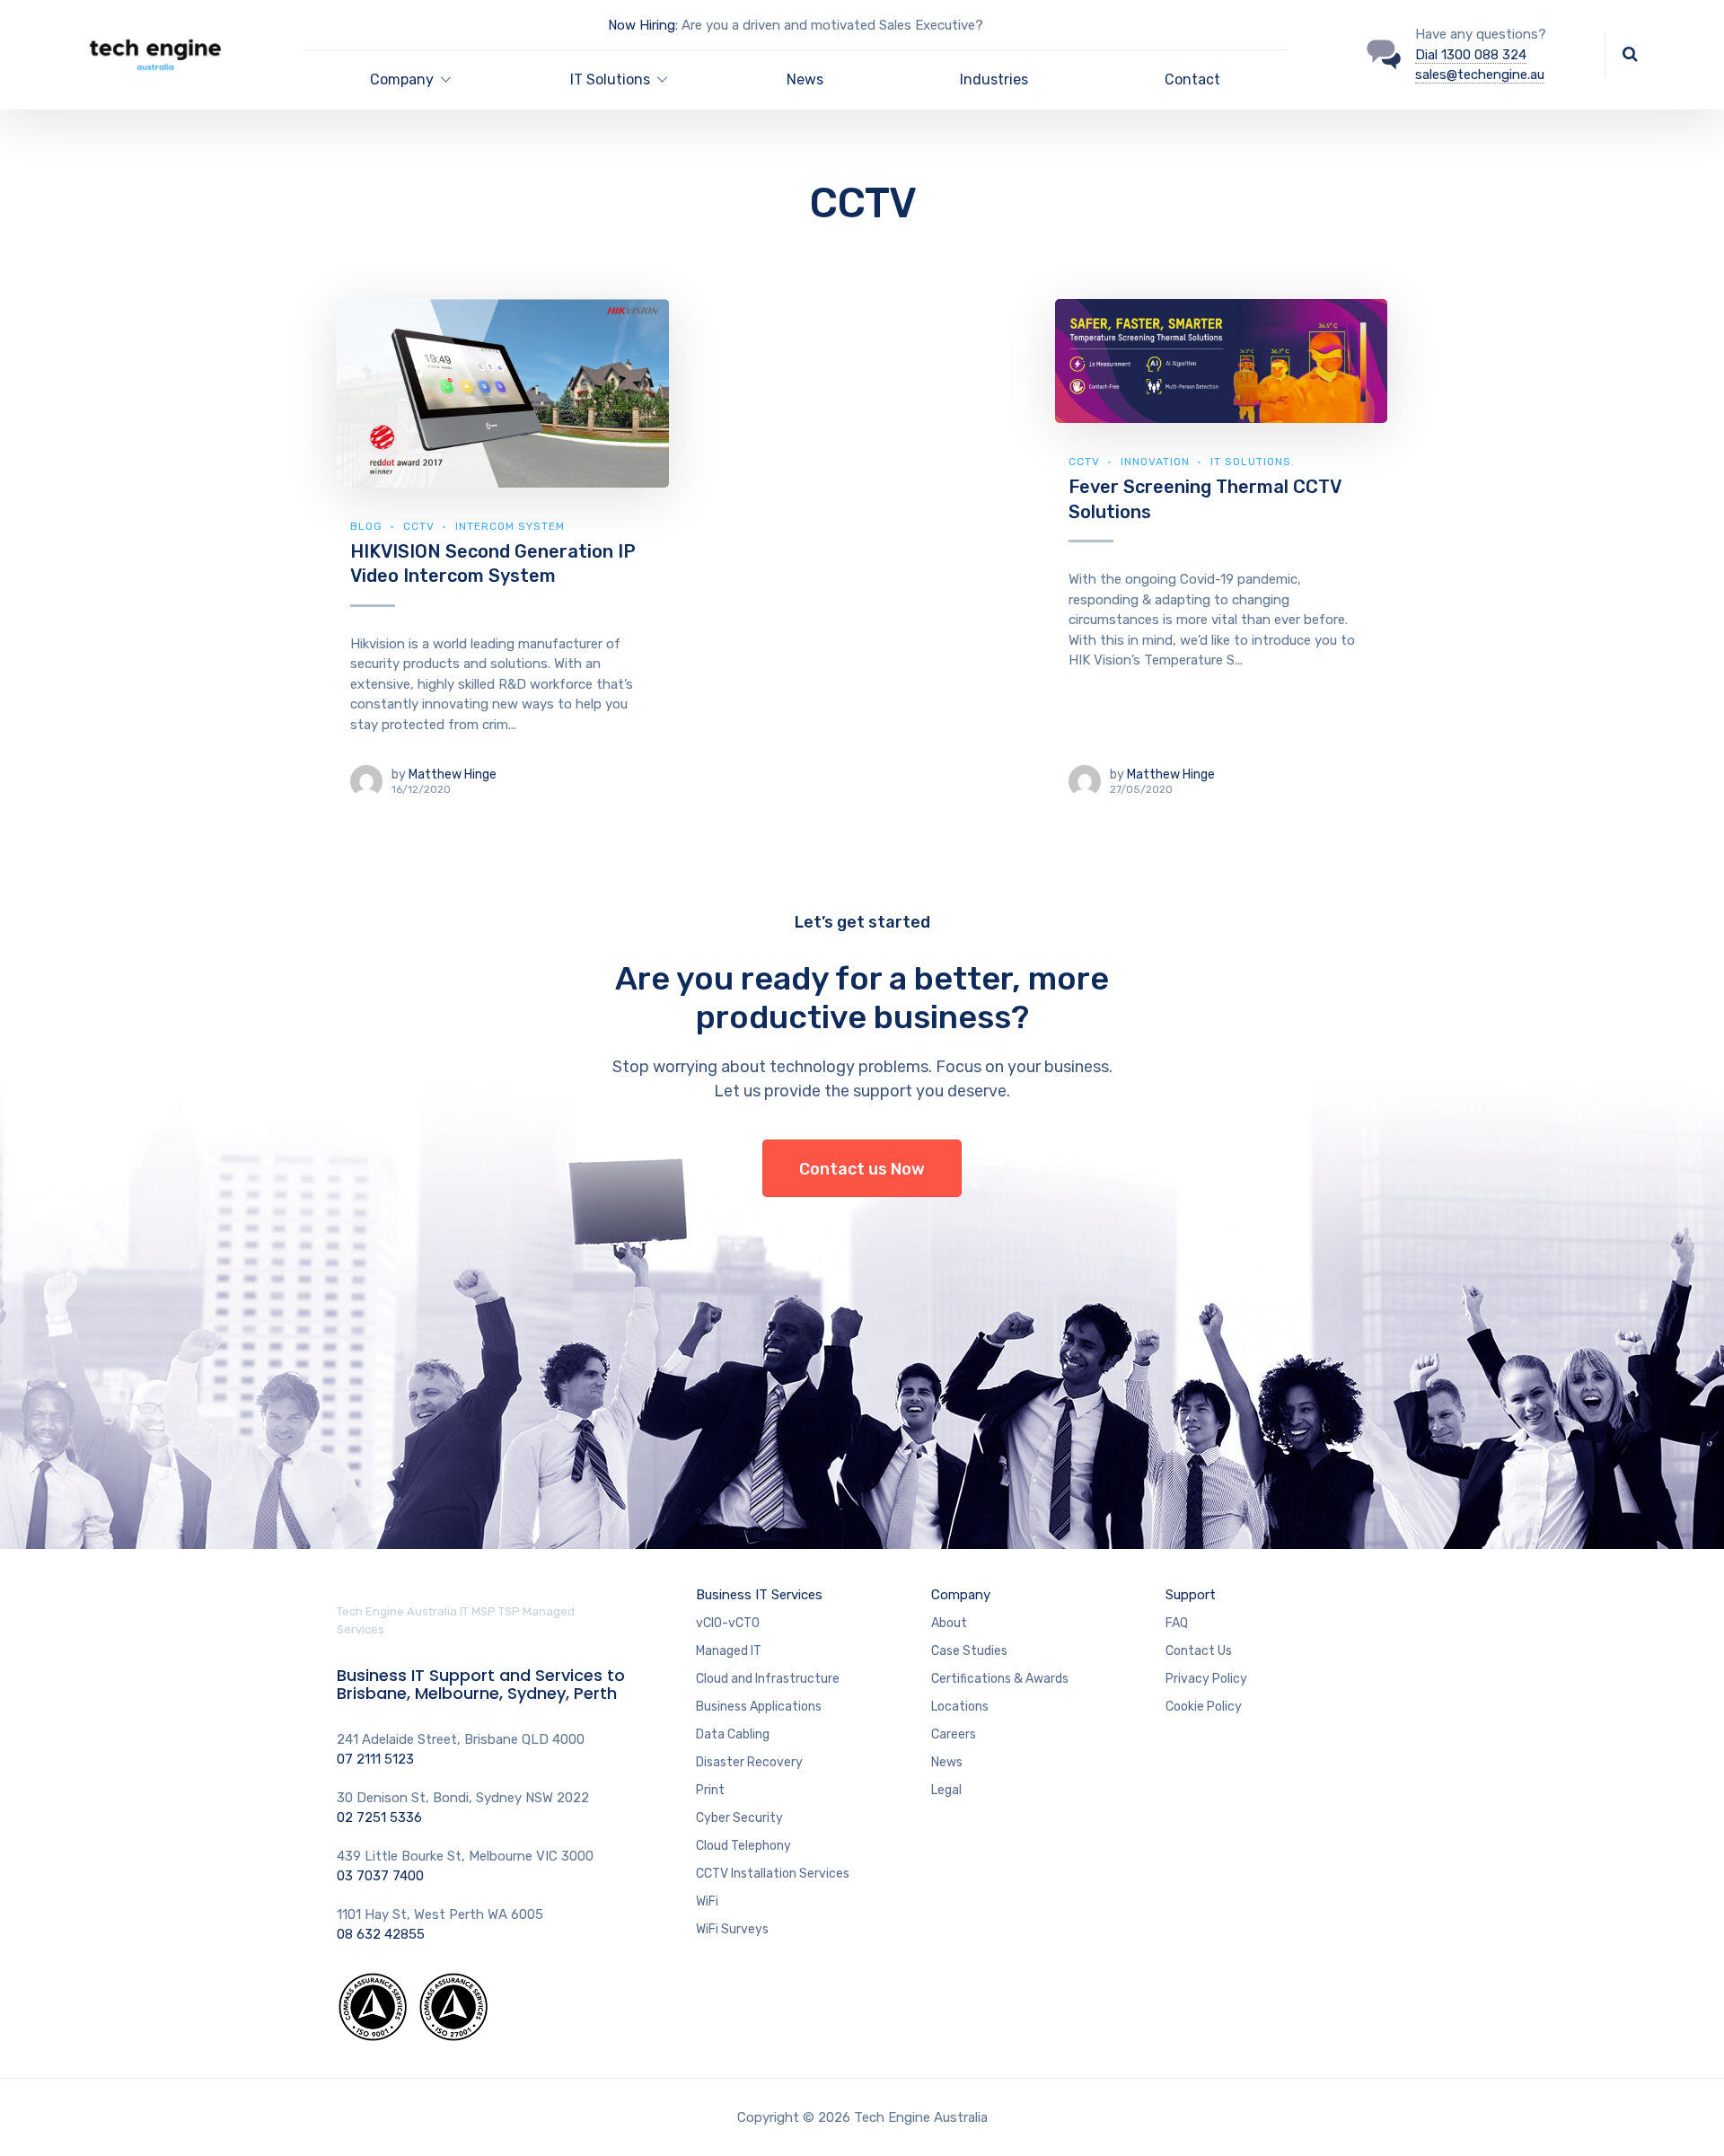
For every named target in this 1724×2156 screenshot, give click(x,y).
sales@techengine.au (1480, 75)
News (805, 79)
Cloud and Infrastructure (768, 1679)
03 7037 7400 (380, 1876)
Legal (946, 1790)
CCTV (419, 526)
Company (402, 79)
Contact (1192, 79)
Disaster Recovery (749, 1762)
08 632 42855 (381, 1934)
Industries (994, 79)
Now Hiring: (643, 25)
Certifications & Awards (1000, 1679)
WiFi (707, 1901)
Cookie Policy (1204, 1707)
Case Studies (969, 1651)
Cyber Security (739, 1818)
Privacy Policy (1206, 1679)
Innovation (1155, 462)
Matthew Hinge (453, 774)
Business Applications (759, 1707)
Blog (366, 526)
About (949, 1623)
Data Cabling (733, 1734)
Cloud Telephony (743, 1846)
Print (710, 1790)
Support (1191, 1595)
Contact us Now (862, 1169)
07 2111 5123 (375, 1759)
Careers (954, 1734)
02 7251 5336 (379, 1817)
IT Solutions (610, 79)
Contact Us (1199, 1651)
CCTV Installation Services (773, 1874)
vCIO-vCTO (728, 1623)
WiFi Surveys (732, 1929)
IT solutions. (1253, 462)
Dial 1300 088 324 (1471, 55)
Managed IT (729, 1651)
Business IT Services (759, 1595)
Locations (960, 1707)
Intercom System (510, 526)
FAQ (1177, 1623)
